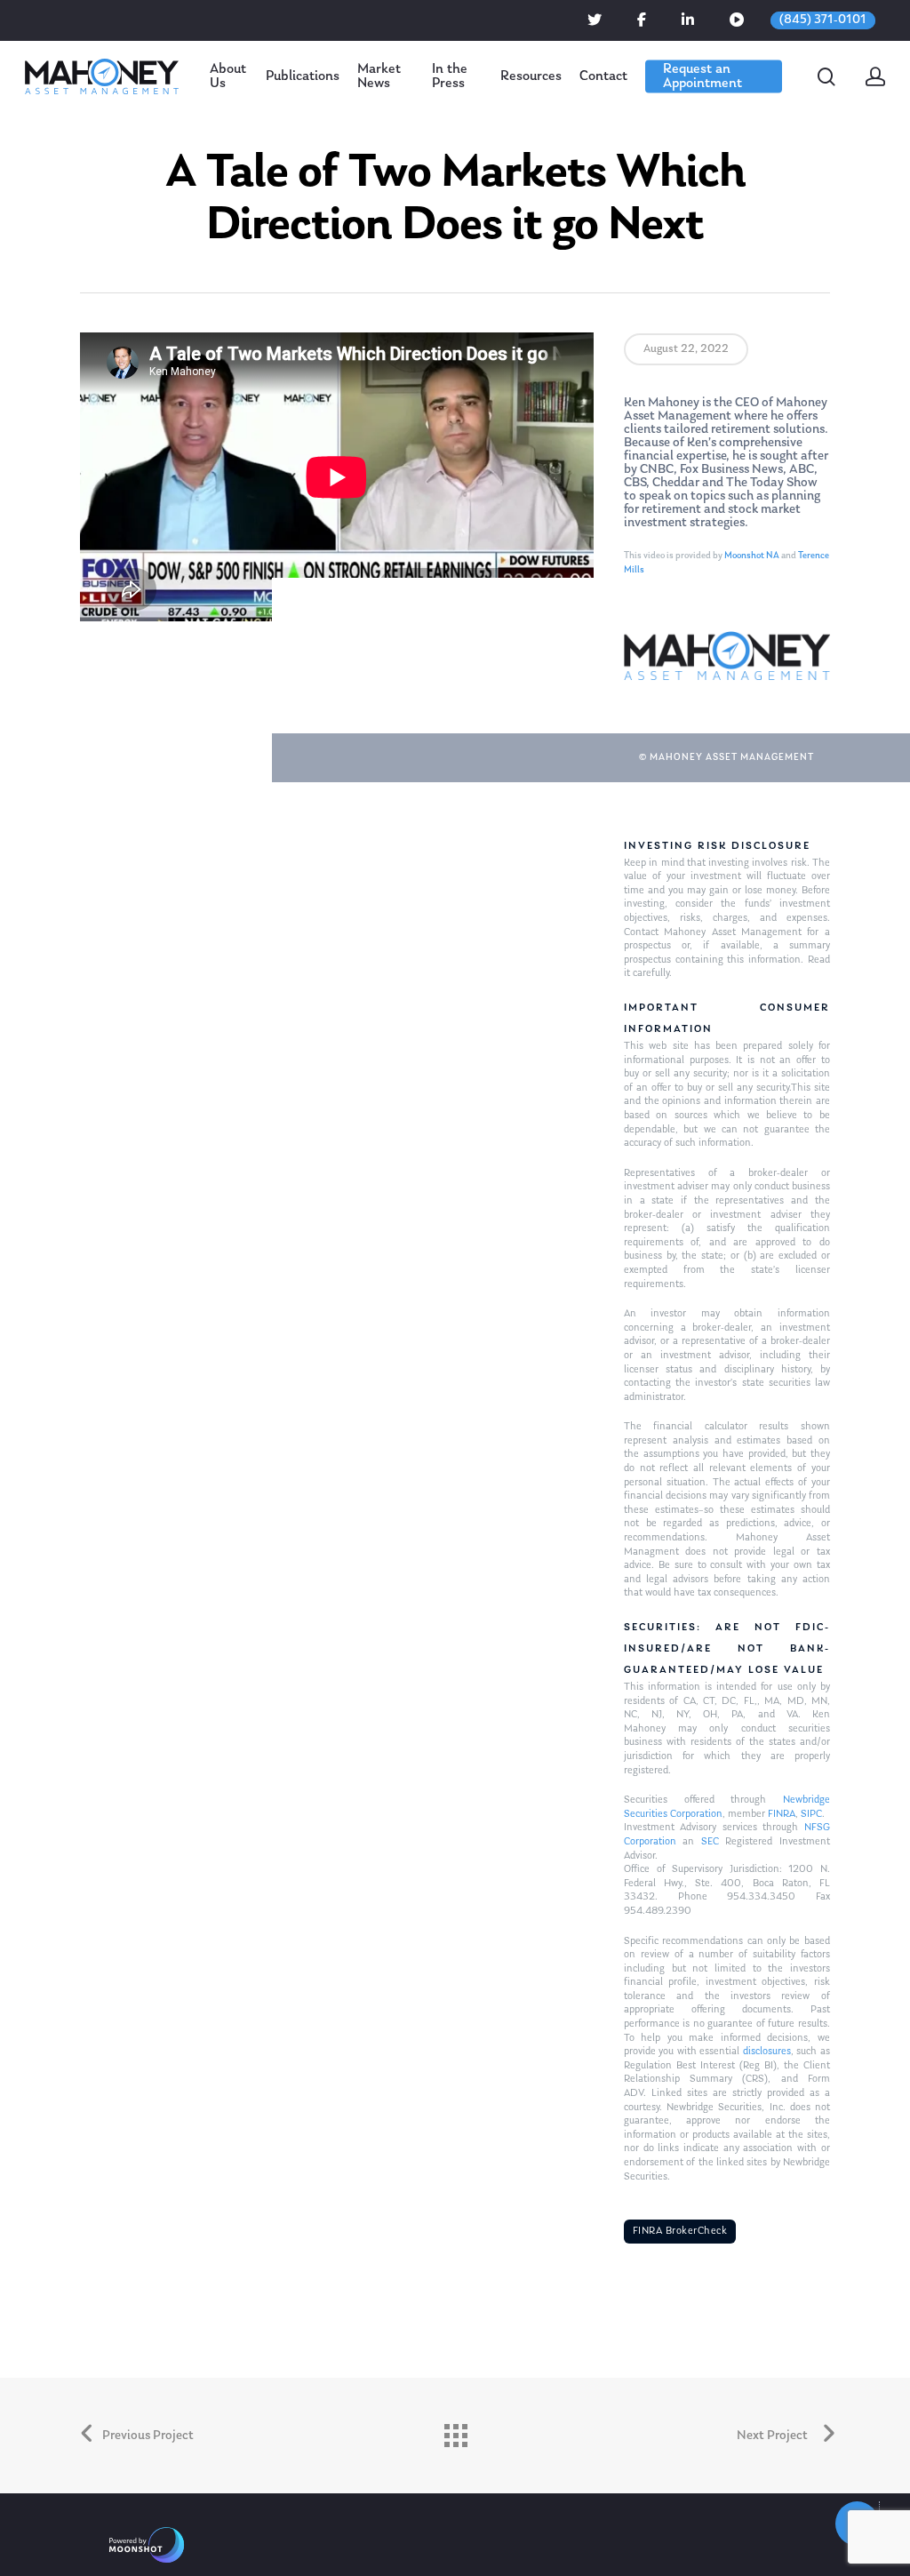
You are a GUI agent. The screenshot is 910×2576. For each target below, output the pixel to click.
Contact (603, 76)
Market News (379, 76)
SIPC (811, 1814)
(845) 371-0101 (823, 20)
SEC (710, 1842)
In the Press (450, 76)
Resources (531, 76)
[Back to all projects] (455, 2431)
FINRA (782, 1814)
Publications (303, 76)
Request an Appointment (702, 76)
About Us (228, 76)
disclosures (767, 2052)
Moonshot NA (752, 556)
